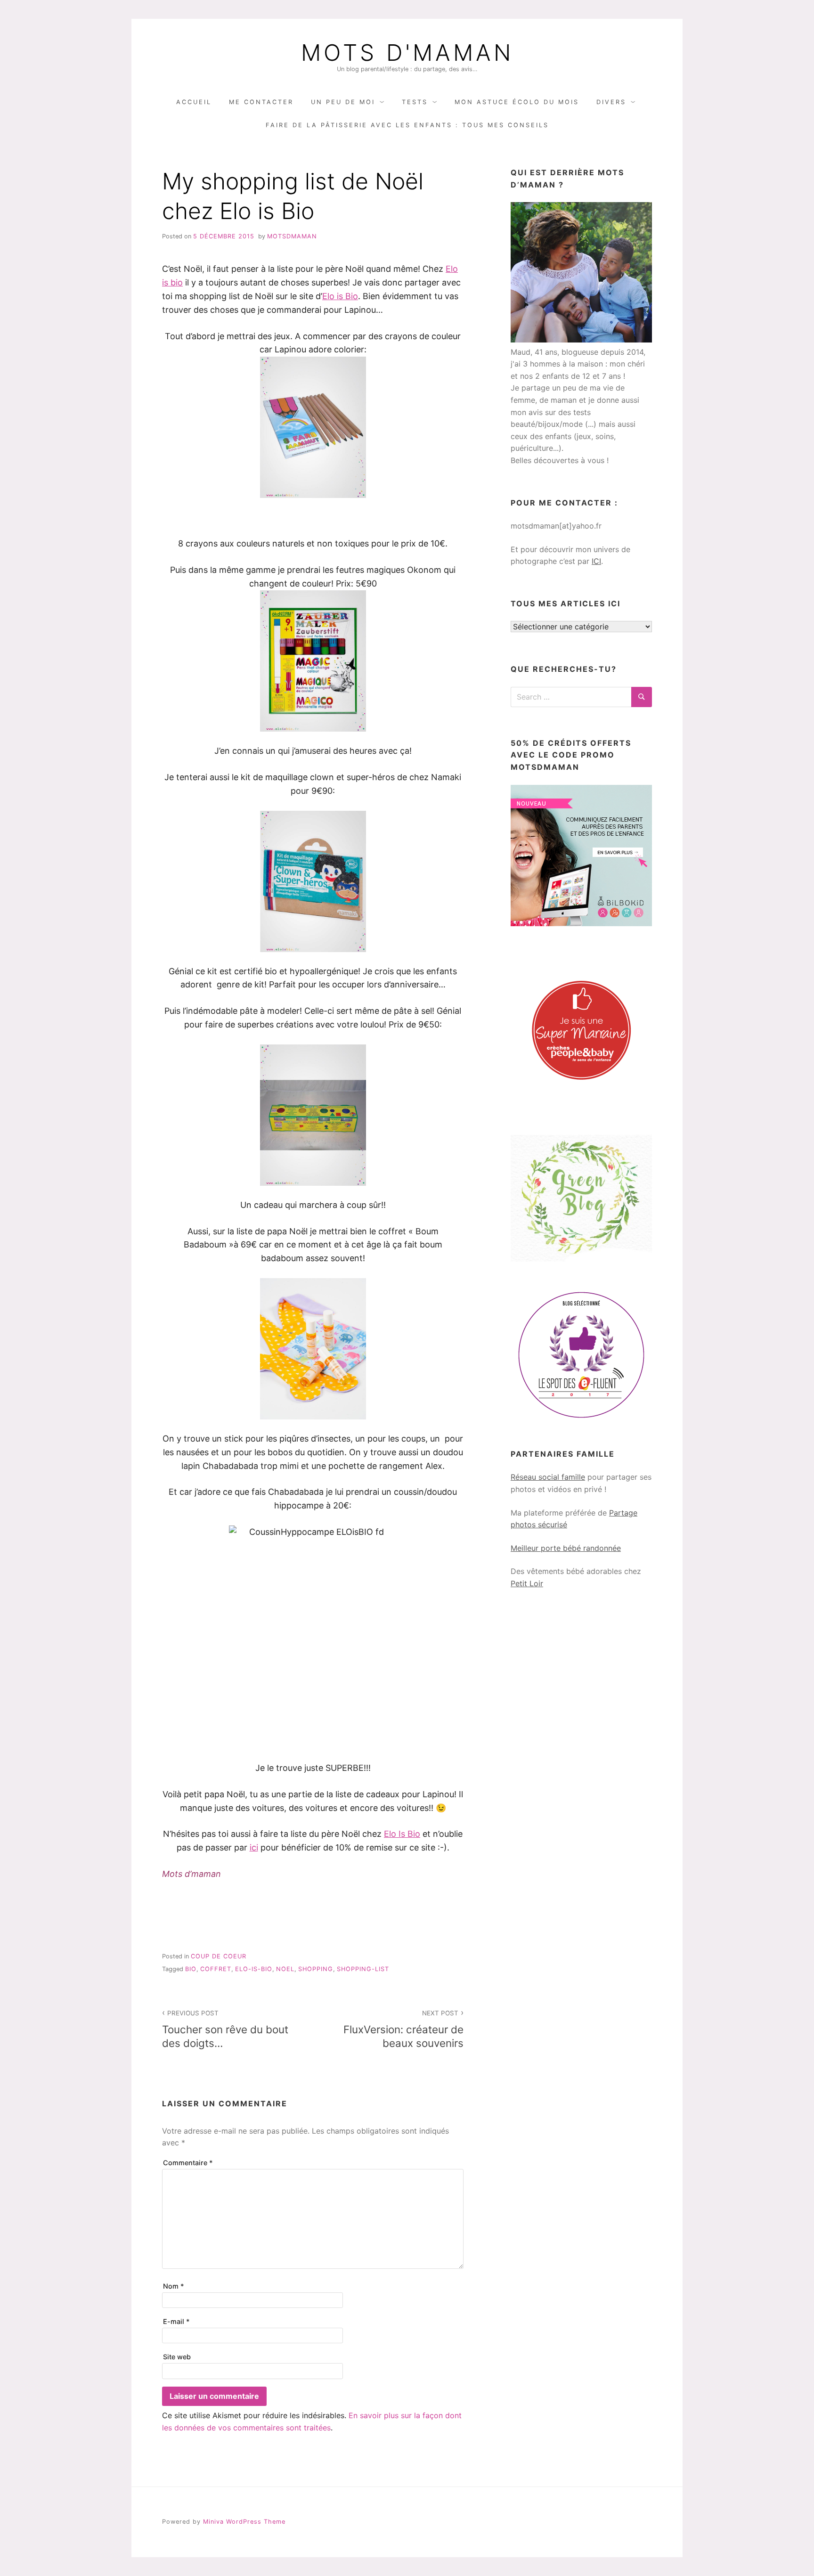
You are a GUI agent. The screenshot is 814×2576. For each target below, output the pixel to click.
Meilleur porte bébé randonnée (566, 1548)
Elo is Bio (340, 296)
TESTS (415, 102)
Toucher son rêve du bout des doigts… (225, 2029)
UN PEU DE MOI (343, 102)
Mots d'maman (407, 53)
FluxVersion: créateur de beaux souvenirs (403, 2029)
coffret (216, 1969)
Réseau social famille (548, 1477)
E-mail (176, 2321)
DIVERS (611, 102)
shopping (316, 1969)
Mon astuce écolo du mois (517, 102)
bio (191, 1969)
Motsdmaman (292, 236)
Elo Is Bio (402, 1834)
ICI (596, 561)
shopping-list (363, 1969)
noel (285, 1969)
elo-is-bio (254, 1969)
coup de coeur (219, 1956)
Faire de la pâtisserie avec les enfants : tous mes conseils (407, 125)
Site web (177, 2357)
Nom (174, 2286)
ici (254, 1847)
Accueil (194, 102)
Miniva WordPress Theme (244, 2522)
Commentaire (188, 2163)
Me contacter (261, 102)
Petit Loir (527, 1583)
